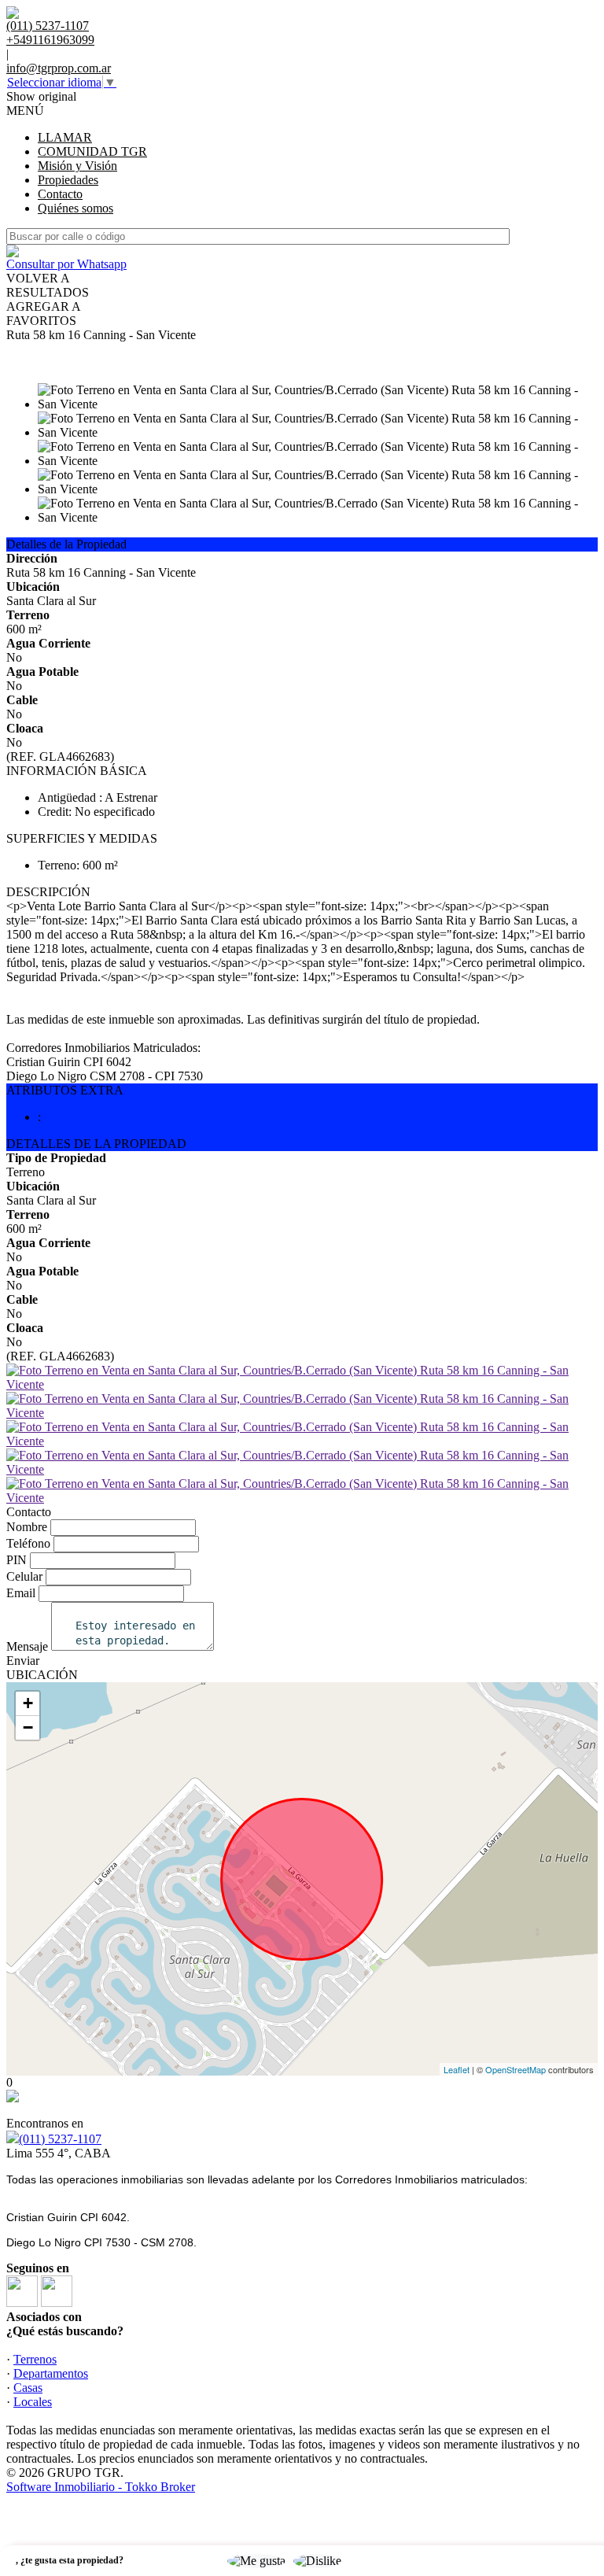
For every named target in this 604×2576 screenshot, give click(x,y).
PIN (17, 1560)
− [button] (28, 1727)
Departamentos (51, 2373)
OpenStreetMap (516, 2069)
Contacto (60, 194)
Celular (24, 1576)
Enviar (23, 1661)
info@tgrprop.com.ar (59, 68)
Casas (28, 2388)
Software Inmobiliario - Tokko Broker (101, 2487)
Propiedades (68, 180)
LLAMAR (65, 137)
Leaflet (457, 2069)
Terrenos (35, 2359)
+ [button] (28, 1703)
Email (21, 1593)
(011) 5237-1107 (60, 2139)
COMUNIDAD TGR (92, 151)
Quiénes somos (75, 208)
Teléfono (28, 1543)
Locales (33, 2402)
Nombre (27, 1527)
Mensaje (27, 1646)
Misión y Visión (77, 166)
